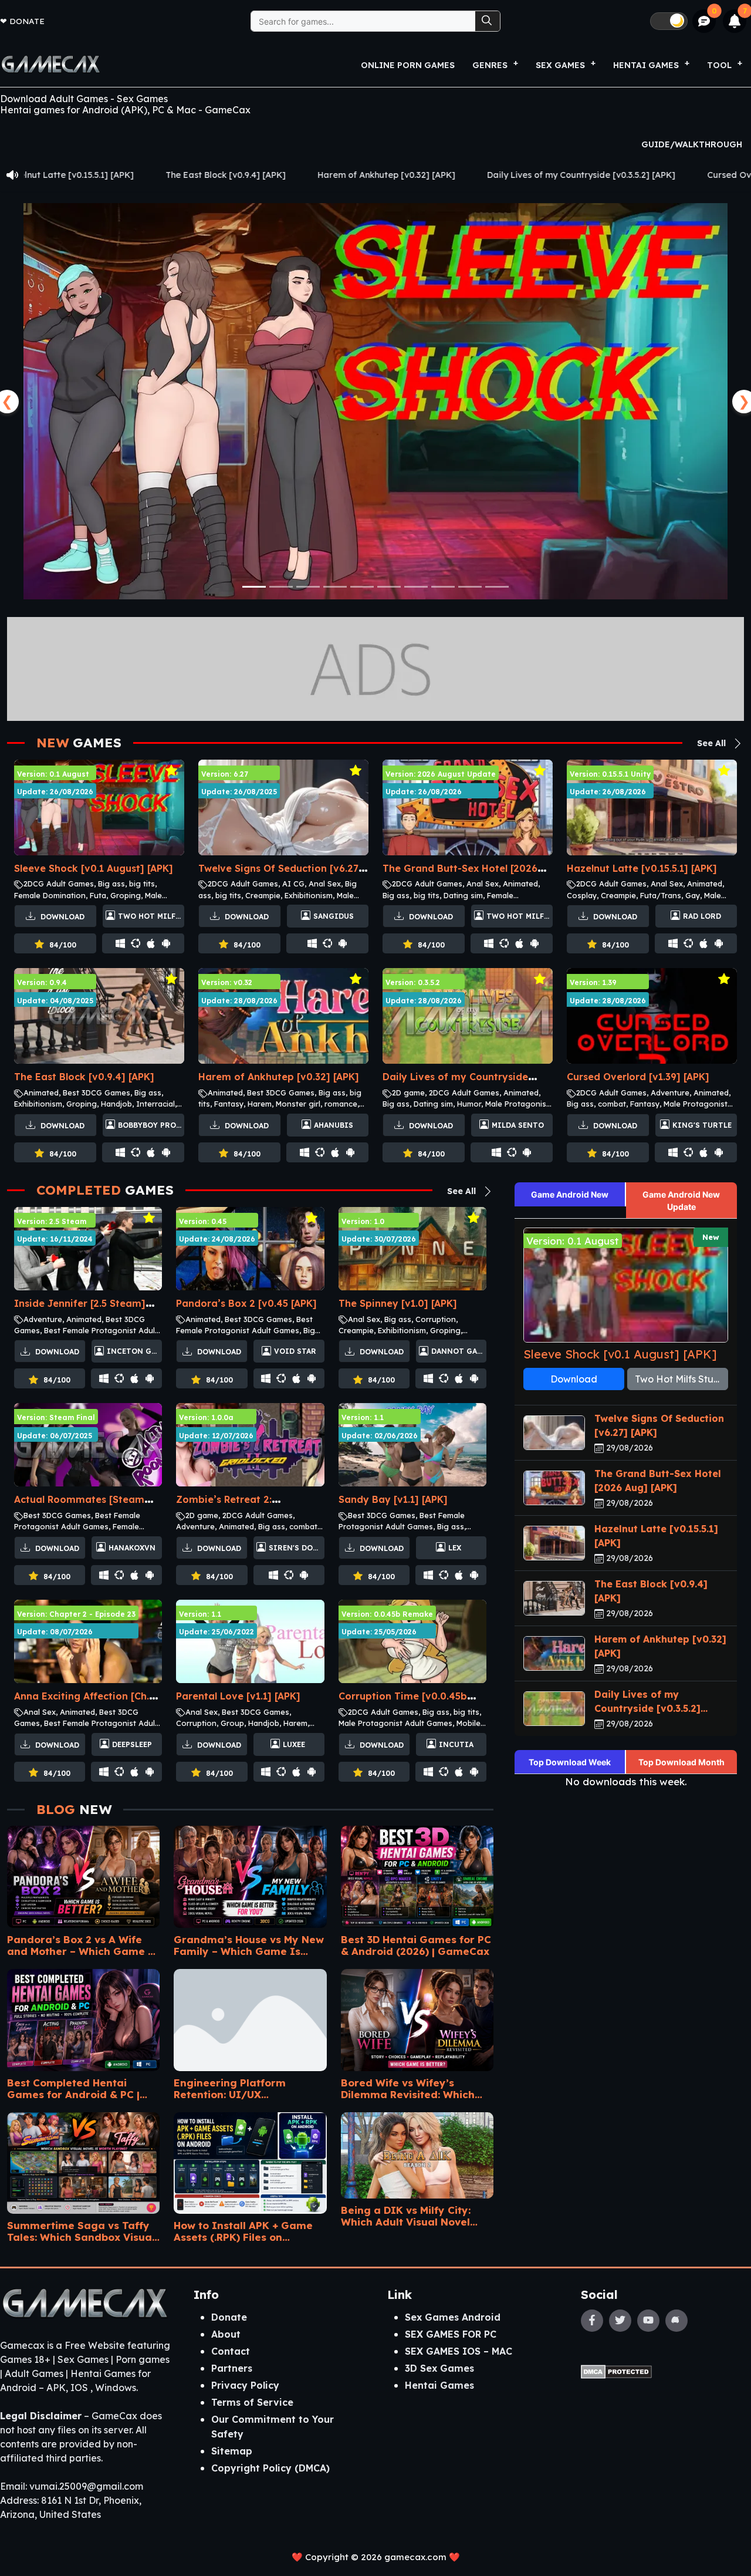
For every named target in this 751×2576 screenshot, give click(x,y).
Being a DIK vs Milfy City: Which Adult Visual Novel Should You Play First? (406, 2216)
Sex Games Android (453, 2317)
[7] (735, 21)
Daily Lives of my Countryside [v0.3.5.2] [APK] (380, 175)
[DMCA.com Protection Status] (616, 2371)
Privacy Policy (245, 2385)
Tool (719, 65)
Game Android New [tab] (570, 1194)
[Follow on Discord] (676, 2321)
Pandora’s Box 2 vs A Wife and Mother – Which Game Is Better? (83, 1945)
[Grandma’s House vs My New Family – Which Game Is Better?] (250, 1873)
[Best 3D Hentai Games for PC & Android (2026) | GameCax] (417, 1873)
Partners (232, 2368)
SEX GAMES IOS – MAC (459, 2351)
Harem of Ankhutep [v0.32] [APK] (185, 175)
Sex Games (560, 65)
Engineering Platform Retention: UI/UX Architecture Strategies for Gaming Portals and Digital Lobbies (245, 2088)
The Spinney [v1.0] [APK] (398, 1303)
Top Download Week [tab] (570, 1762)
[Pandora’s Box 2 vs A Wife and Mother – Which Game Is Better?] (83, 1873)
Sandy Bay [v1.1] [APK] (393, 1499)
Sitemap (232, 2451)
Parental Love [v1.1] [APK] (238, 1696)
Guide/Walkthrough (692, 144)
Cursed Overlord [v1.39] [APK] (569, 175)
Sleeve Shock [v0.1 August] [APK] (94, 868)
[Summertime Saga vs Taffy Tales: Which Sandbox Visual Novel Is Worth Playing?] (83, 2159)
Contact (231, 2351)
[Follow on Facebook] (592, 2321)
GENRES (490, 65)
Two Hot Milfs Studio (681, 1379)
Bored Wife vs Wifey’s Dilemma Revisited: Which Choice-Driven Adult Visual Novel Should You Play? (410, 2088)
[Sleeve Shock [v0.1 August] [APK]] (375, 401)
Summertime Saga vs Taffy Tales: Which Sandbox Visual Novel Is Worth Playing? (81, 2231)
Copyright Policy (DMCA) (270, 2468)
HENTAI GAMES (646, 65)
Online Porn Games (408, 65)
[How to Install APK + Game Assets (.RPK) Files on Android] (250, 2159)
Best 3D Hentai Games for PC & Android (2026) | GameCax (416, 1945)
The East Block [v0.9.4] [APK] (84, 1077)
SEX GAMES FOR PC (451, 2334)
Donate (27, 21)
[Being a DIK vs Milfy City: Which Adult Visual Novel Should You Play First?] (417, 2151)
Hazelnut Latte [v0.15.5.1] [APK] (642, 868)
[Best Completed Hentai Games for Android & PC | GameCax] (83, 2016)
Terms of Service (252, 2402)
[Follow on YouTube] (648, 2321)
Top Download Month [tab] (681, 1762)
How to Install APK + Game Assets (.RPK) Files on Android (243, 2231)
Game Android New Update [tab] (681, 1201)
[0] (704, 21)
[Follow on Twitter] (620, 2321)
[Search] (488, 21)
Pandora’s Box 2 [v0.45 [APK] (246, 1303)
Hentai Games (439, 2385)
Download (61, 917)
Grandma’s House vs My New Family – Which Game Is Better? (249, 1945)
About (226, 2334)
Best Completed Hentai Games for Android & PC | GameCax (73, 2088)
